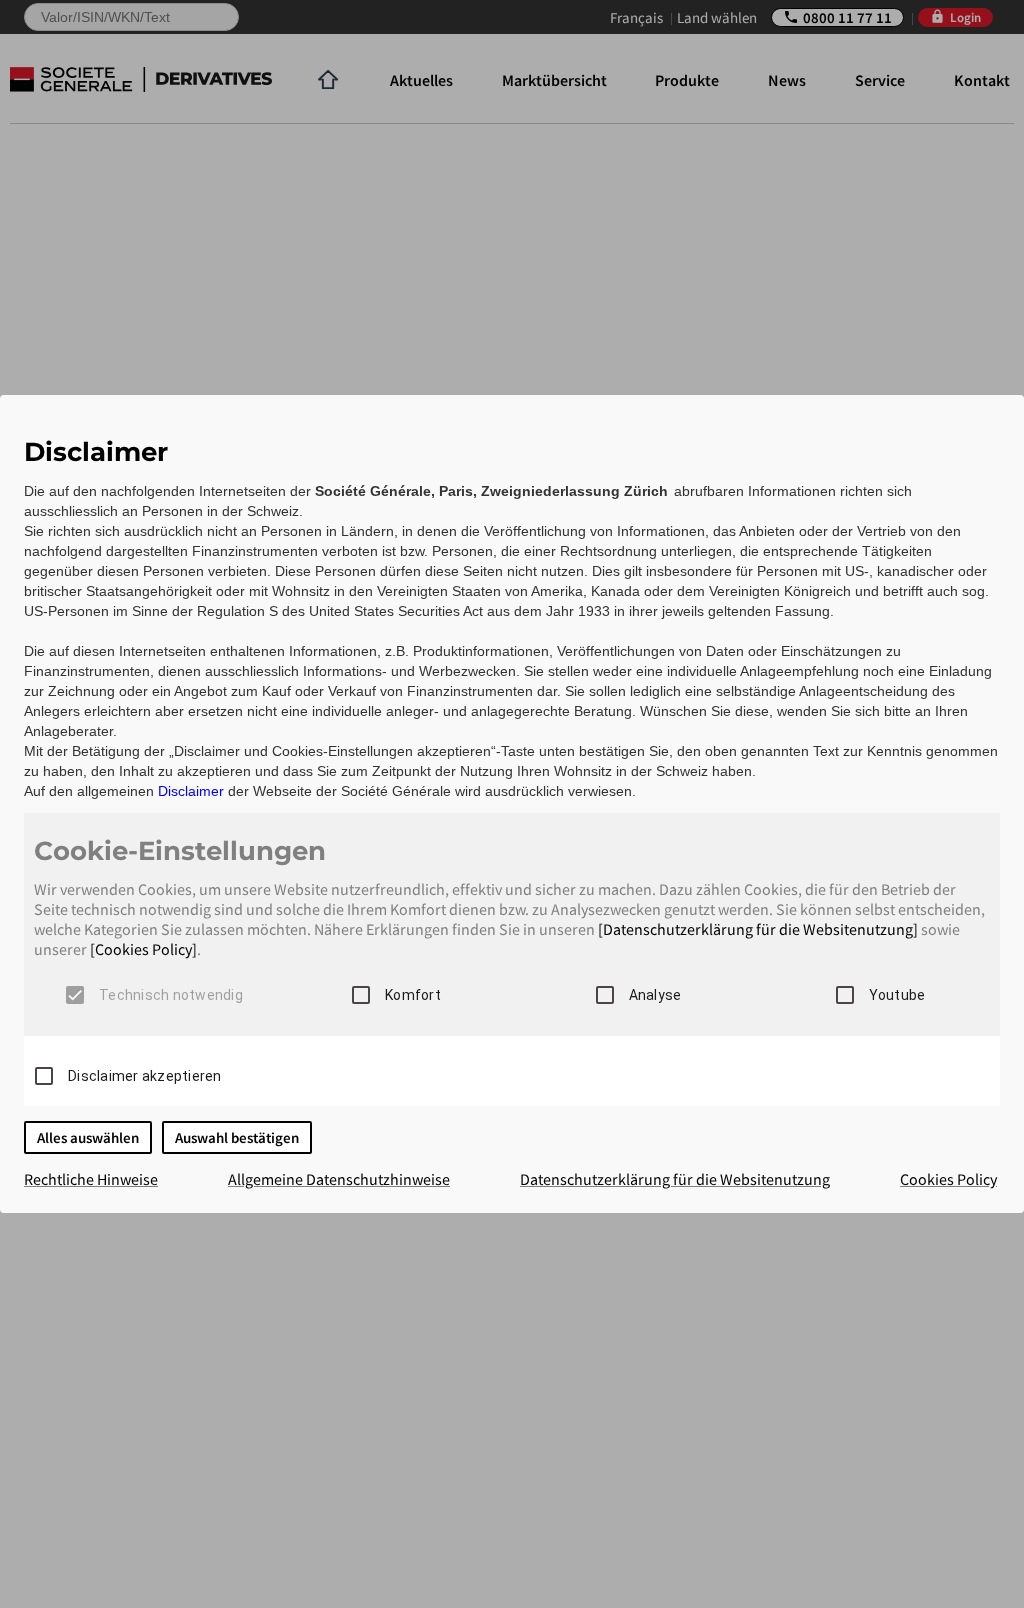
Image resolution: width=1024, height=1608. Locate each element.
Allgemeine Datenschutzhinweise (339, 1179)
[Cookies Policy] (143, 949)
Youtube (897, 995)
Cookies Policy (948, 1179)
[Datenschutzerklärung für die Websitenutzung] (758, 929)
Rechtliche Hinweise (91, 1179)
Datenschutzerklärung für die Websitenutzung (675, 1179)
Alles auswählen (88, 1137)
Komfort (413, 995)
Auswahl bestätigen (237, 1137)
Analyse (655, 995)
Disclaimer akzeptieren (145, 1076)
